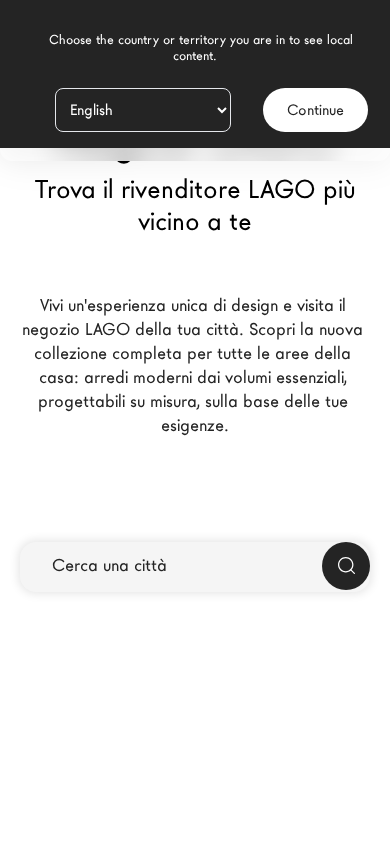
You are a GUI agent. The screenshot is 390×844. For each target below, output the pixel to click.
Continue (315, 110)
